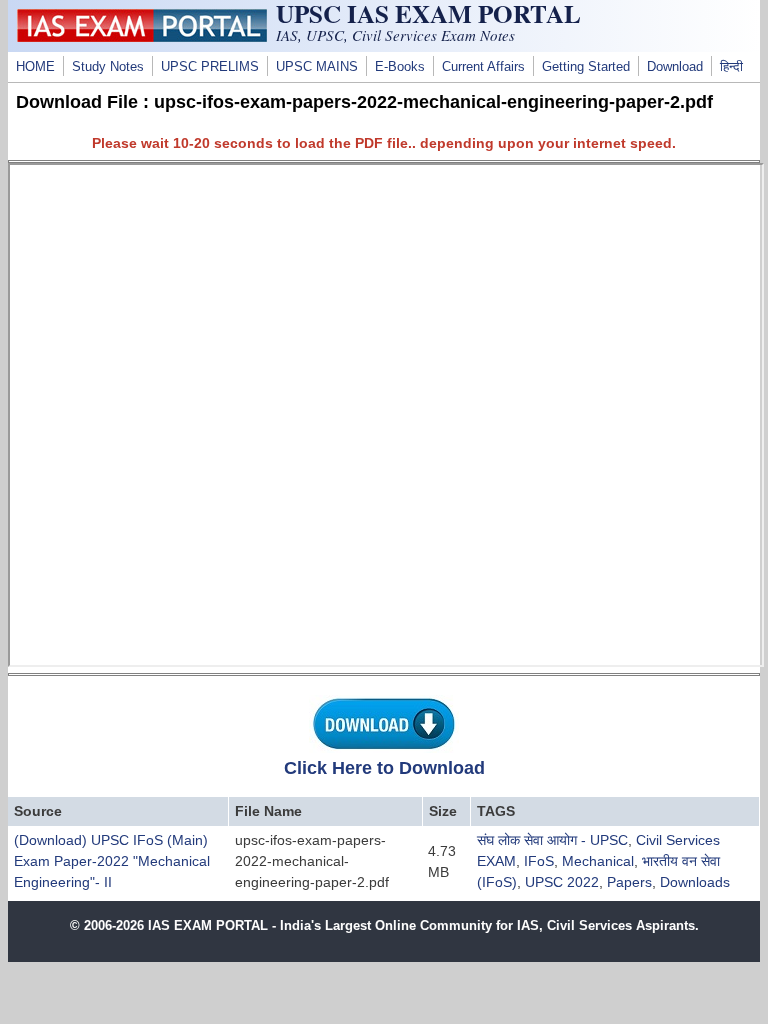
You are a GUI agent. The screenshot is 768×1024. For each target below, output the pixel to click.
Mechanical (598, 861)
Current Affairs (483, 67)
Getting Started (586, 67)
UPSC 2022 (562, 882)
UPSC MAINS (317, 67)
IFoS (539, 861)
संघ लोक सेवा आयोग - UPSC (552, 840)
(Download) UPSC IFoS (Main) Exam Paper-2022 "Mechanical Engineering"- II (112, 861)
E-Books (400, 67)
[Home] (142, 37)
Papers (629, 882)
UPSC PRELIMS (210, 67)
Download (675, 67)
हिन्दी (731, 67)
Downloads (695, 882)
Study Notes (108, 67)
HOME (35, 67)
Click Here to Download (384, 768)
